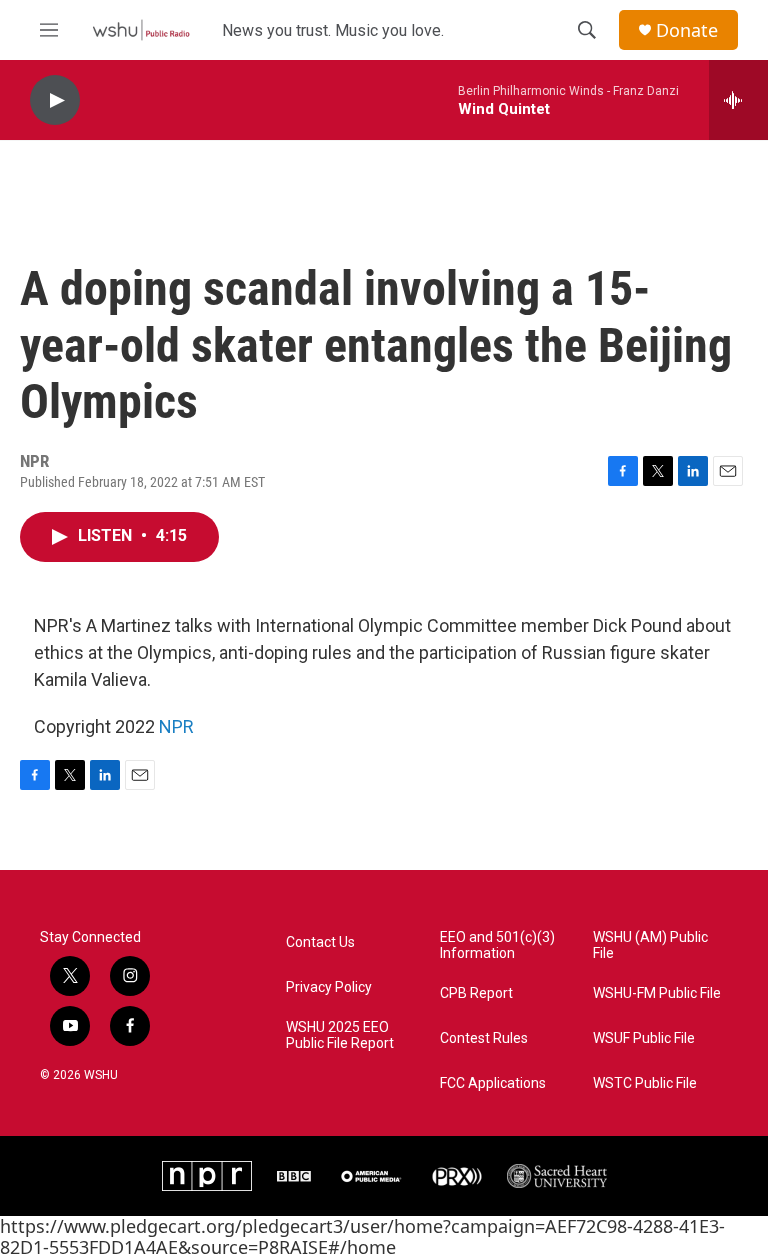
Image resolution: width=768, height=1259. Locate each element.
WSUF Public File (644, 1038)
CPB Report (476, 993)
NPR (176, 726)
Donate (687, 30)
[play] (55, 100)
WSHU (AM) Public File (650, 945)
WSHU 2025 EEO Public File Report (340, 1035)
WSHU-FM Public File (657, 993)
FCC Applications (493, 1083)
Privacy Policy (329, 987)
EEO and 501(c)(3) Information (497, 945)
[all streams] (738, 100)
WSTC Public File (645, 1083)
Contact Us (320, 942)
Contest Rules (484, 1038)
